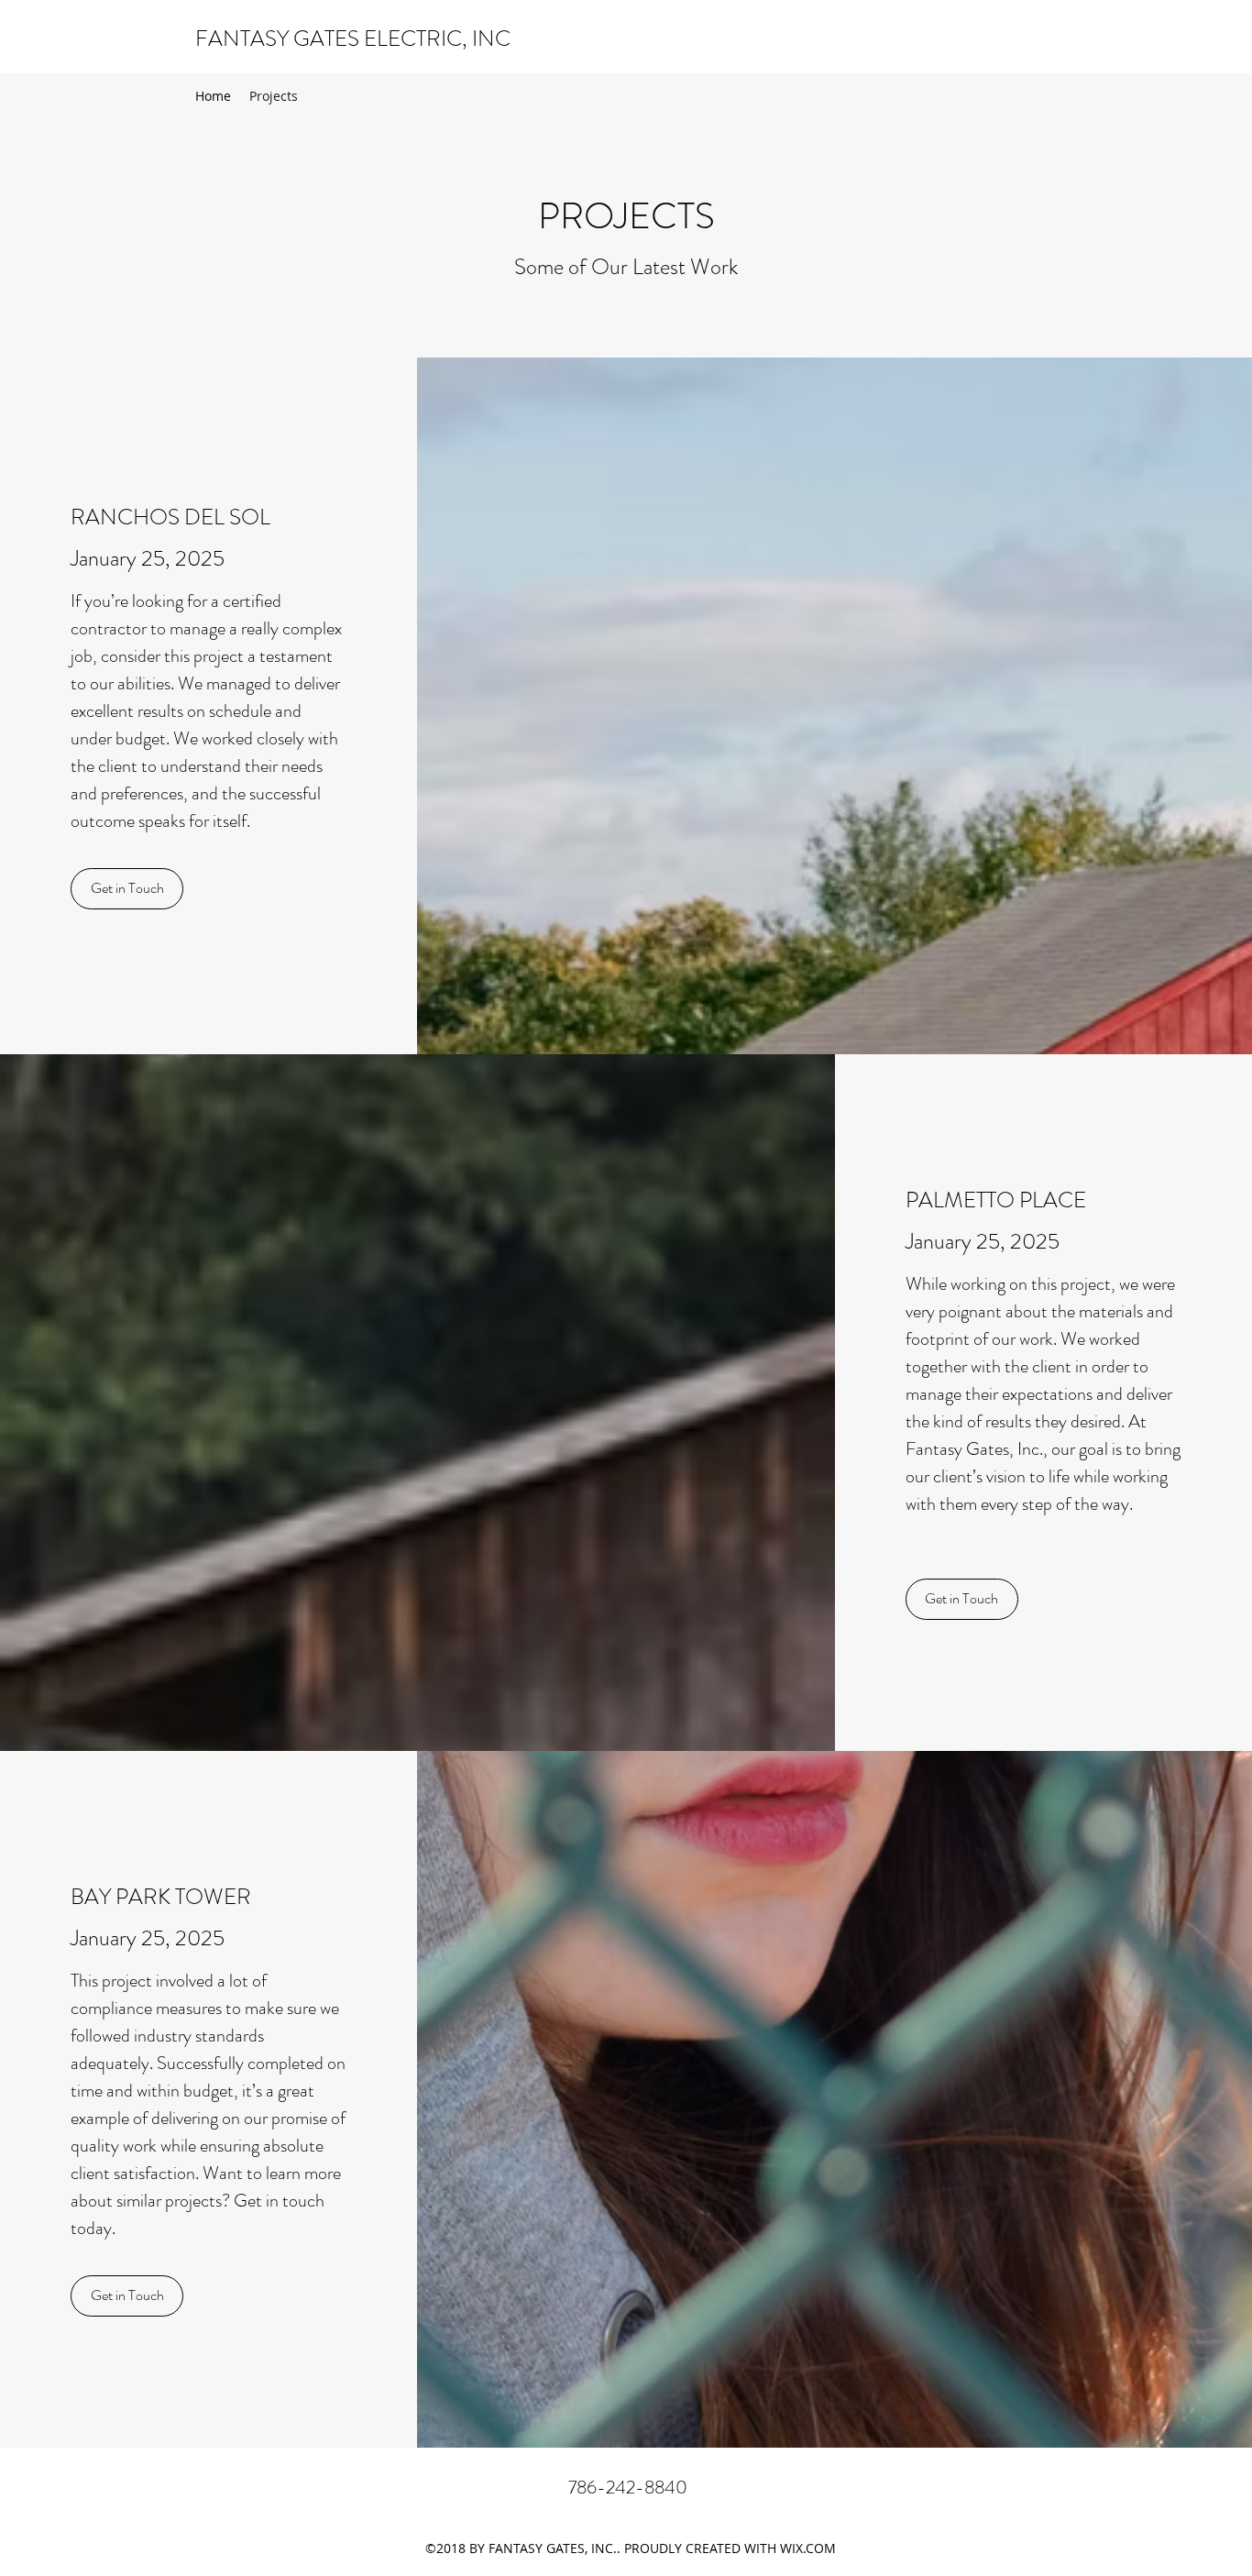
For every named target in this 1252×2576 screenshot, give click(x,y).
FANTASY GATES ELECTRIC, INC (353, 39)
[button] (127, 889)
